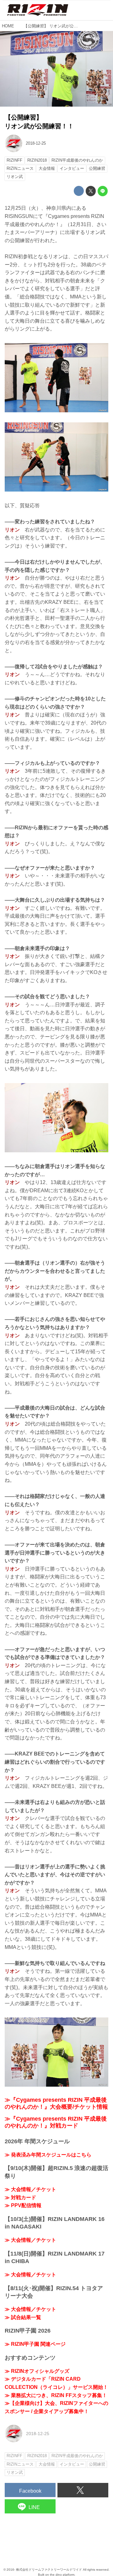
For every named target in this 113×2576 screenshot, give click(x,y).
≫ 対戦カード (20, 2198)
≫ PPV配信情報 (23, 2205)
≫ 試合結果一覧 (23, 2317)
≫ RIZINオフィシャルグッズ (37, 2371)
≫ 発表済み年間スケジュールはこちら (48, 2155)
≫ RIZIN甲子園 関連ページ (35, 2344)
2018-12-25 (36, 143)
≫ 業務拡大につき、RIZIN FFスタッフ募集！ (56, 2395)
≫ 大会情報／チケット (30, 2189)
